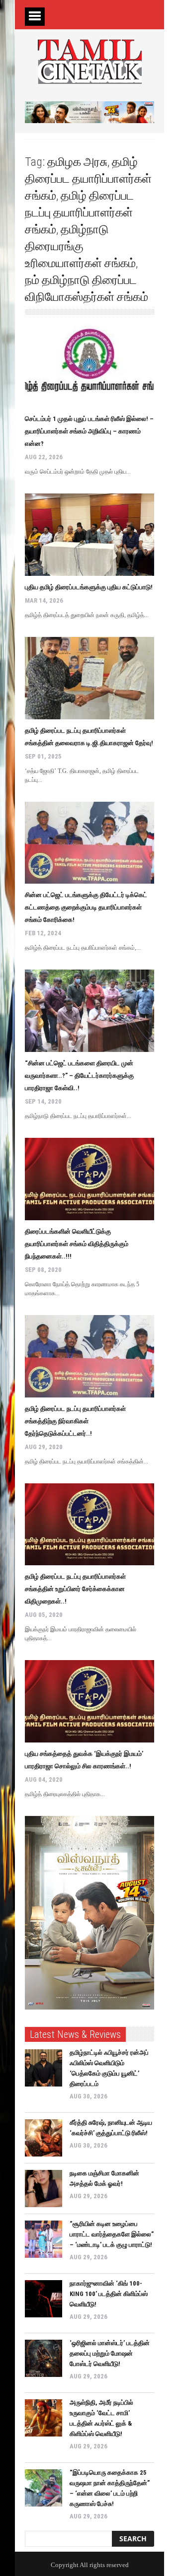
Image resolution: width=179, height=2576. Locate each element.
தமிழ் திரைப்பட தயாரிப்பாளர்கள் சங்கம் (88, 179)
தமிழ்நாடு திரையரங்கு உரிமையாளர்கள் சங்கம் (80, 246)
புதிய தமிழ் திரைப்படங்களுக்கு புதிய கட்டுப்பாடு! (89, 587)
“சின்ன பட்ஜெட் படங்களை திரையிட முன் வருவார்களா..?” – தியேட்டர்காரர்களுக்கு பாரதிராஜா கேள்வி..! (79, 1076)
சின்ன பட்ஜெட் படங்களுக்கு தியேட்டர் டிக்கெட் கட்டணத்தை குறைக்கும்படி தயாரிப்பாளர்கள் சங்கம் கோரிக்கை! (86, 907)
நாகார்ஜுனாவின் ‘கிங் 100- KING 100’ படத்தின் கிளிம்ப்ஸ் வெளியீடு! (109, 2294)
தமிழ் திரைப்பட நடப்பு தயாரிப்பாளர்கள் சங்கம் (79, 212)
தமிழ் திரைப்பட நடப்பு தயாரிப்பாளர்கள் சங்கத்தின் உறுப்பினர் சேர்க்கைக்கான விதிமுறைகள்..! (75, 1589)
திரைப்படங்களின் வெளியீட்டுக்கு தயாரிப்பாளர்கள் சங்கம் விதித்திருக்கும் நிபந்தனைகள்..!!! (77, 1244)
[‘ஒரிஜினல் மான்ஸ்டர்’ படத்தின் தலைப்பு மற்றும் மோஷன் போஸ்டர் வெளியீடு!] (44, 2358)
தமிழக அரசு (77, 162)
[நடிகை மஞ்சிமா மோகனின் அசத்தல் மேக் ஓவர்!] (44, 2189)
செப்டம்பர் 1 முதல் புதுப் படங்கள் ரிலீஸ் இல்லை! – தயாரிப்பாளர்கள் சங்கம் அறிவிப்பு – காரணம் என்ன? (89, 431)
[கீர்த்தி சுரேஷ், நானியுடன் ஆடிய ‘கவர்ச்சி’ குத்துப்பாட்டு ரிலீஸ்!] (44, 2138)
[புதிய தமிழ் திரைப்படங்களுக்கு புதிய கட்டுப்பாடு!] (89, 535)
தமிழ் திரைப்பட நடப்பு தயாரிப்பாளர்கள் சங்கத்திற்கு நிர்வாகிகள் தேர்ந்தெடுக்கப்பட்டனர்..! (75, 1421)
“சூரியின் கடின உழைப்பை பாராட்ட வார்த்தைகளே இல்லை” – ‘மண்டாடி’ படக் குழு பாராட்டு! (112, 2234)
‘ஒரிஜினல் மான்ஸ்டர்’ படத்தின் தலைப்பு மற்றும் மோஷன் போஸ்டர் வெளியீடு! (110, 2353)
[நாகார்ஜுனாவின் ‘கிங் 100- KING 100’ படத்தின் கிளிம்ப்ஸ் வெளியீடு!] (44, 2299)
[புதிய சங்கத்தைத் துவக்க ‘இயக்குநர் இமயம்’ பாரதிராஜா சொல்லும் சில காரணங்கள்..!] (89, 1701)
